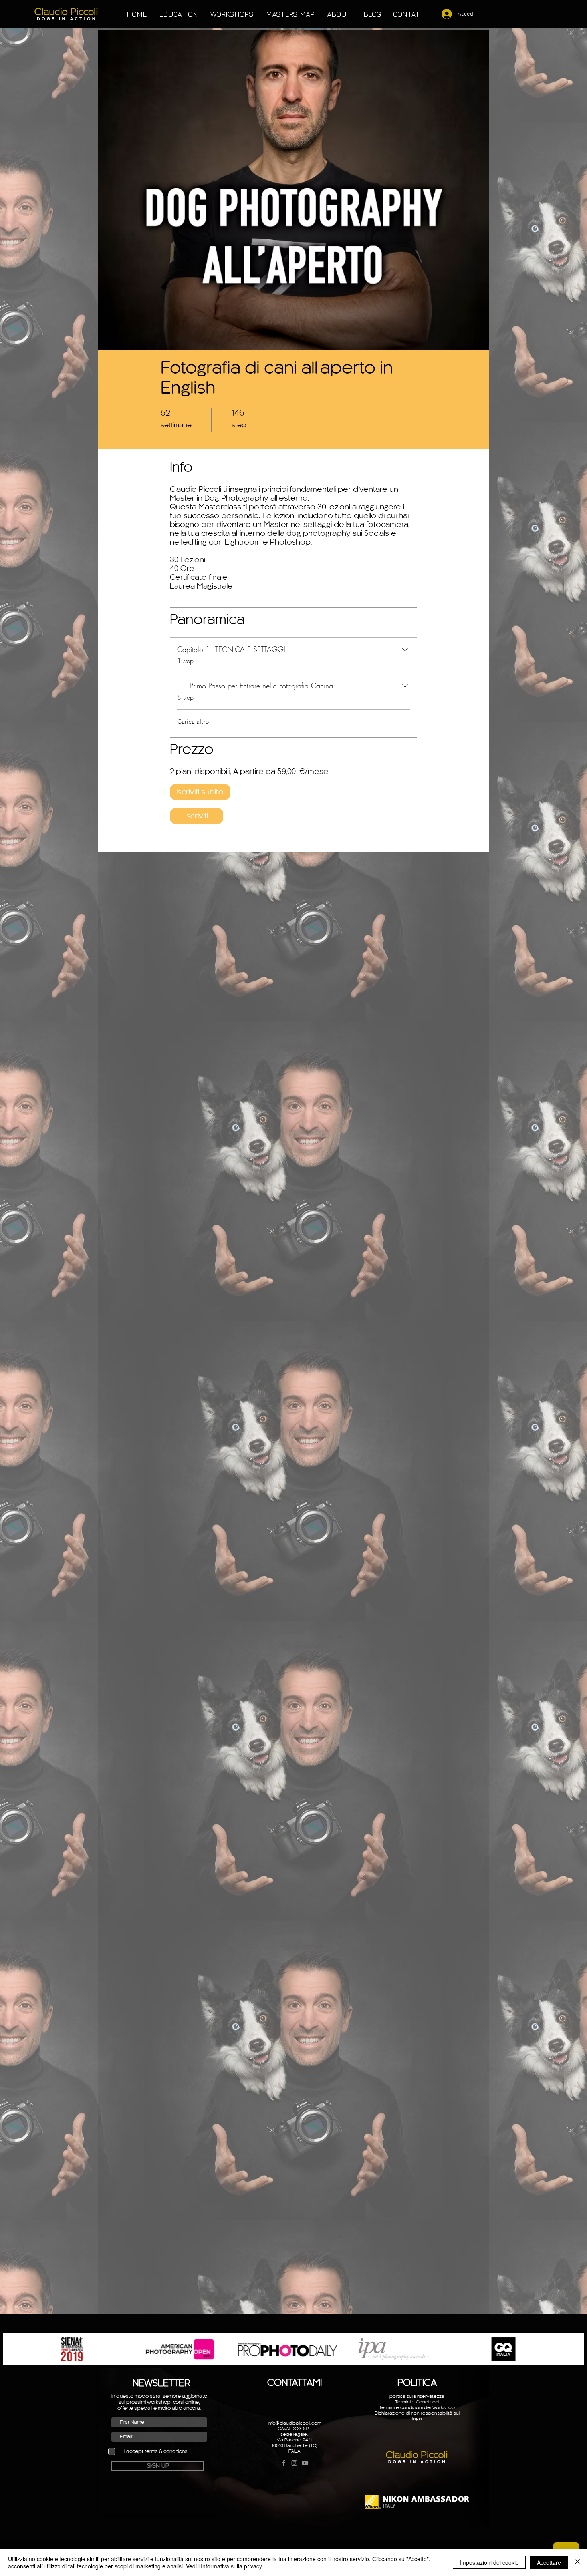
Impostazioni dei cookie (489, 2562)
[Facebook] (284, 2463)
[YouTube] (305, 2463)
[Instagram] (294, 2463)
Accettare (549, 2562)
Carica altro (193, 721)
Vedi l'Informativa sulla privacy (224, 2566)
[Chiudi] (577, 2562)
